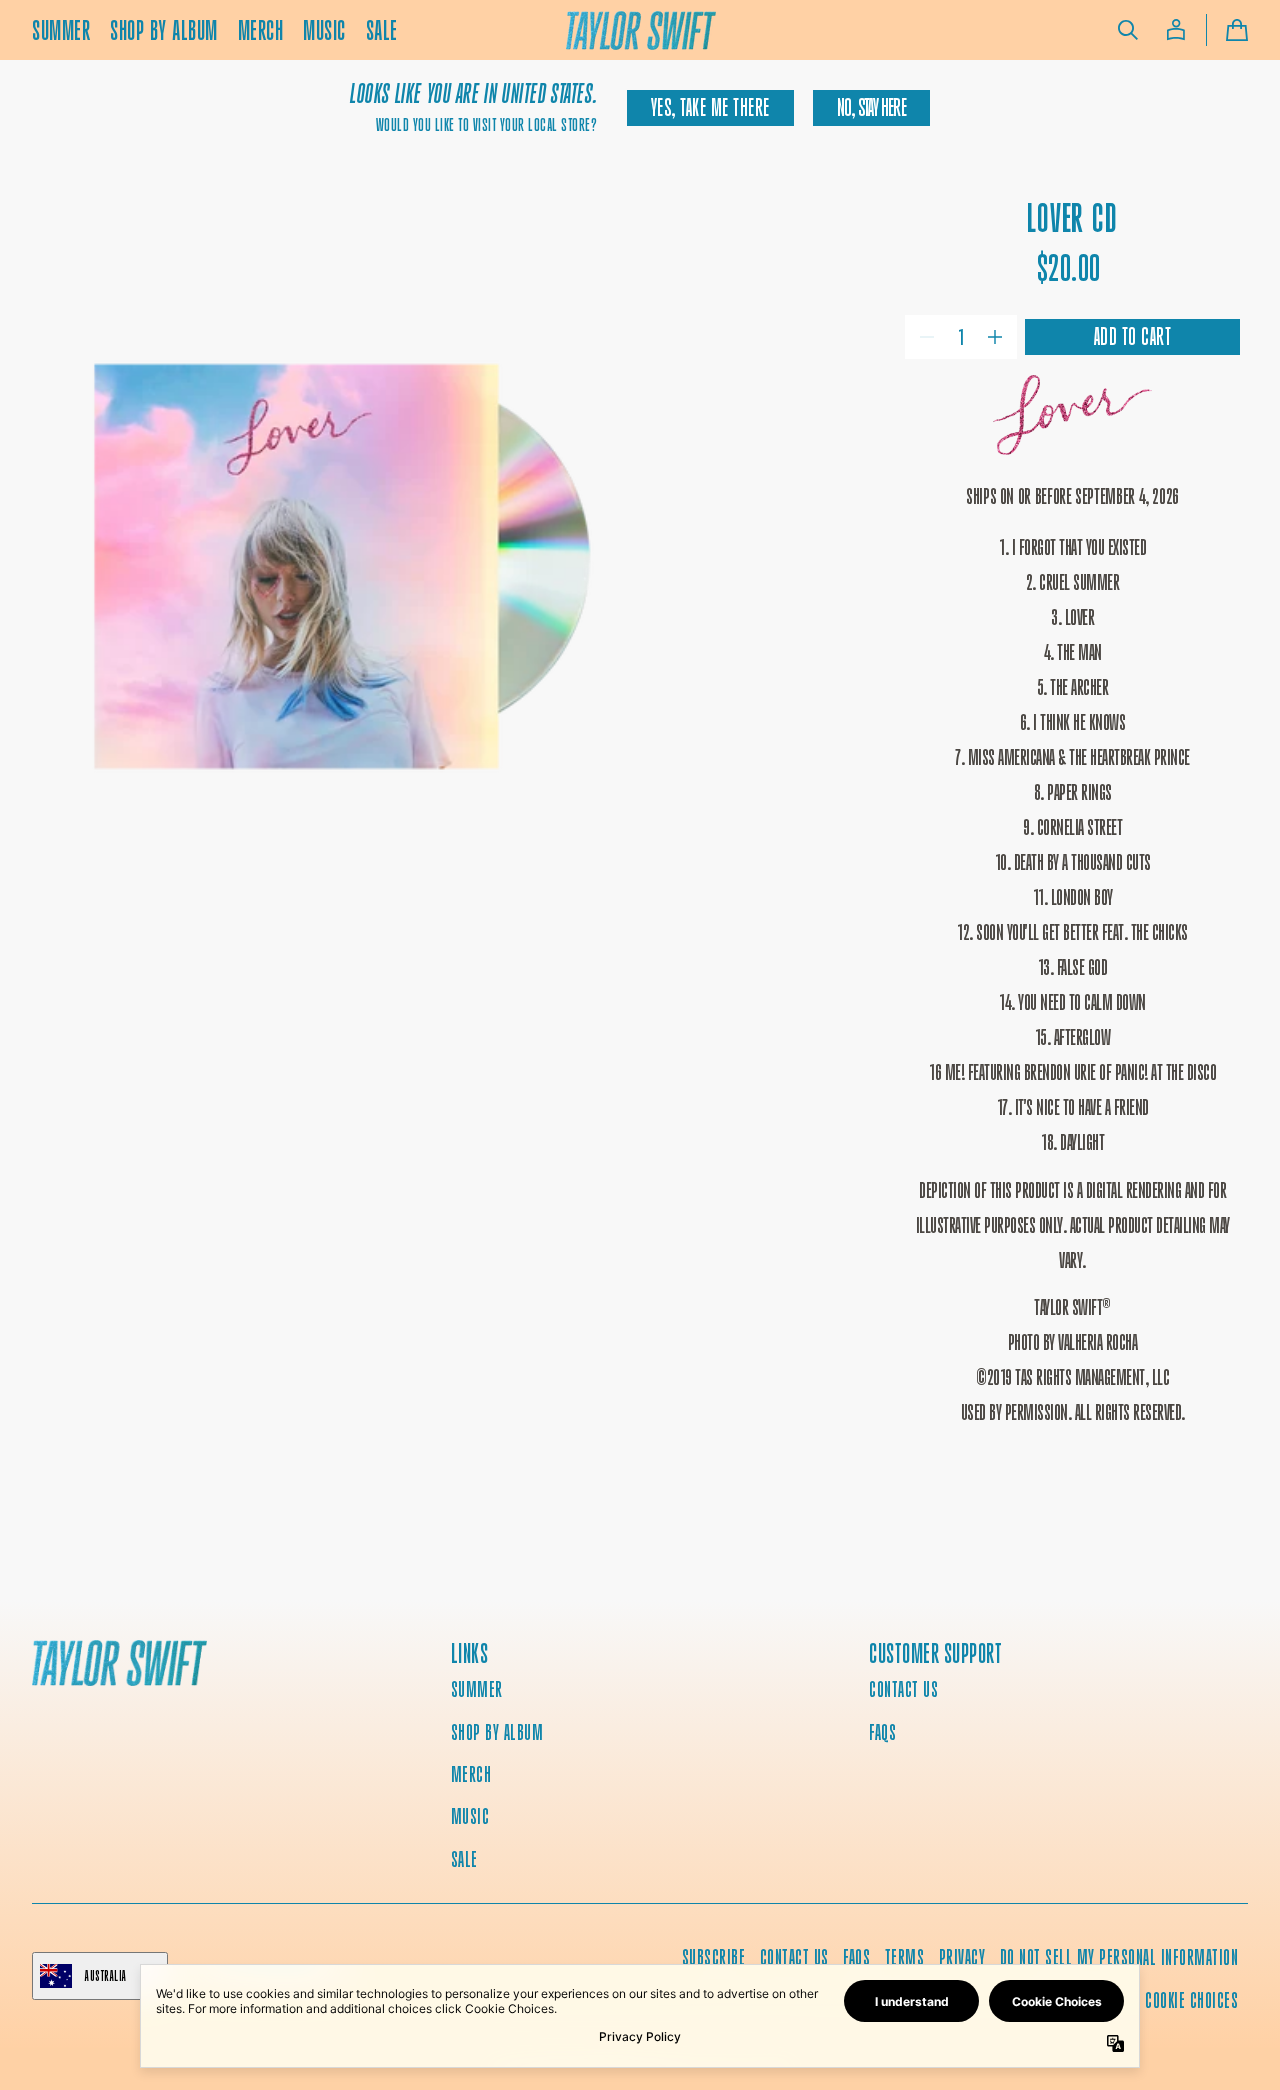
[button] (1128, 30)
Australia (106, 1975)
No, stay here (871, 108)
